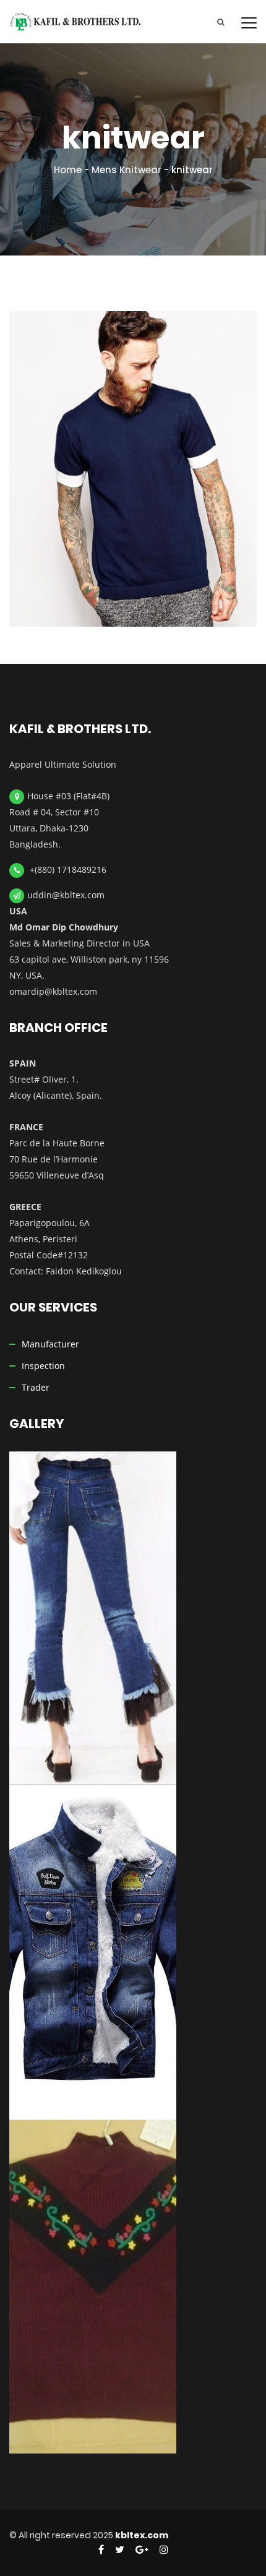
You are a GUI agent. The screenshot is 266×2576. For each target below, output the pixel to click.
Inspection (43, 1366)
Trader (36, 1387)
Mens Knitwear (127, 170)
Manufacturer (50, 1344)
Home (68, 170)
